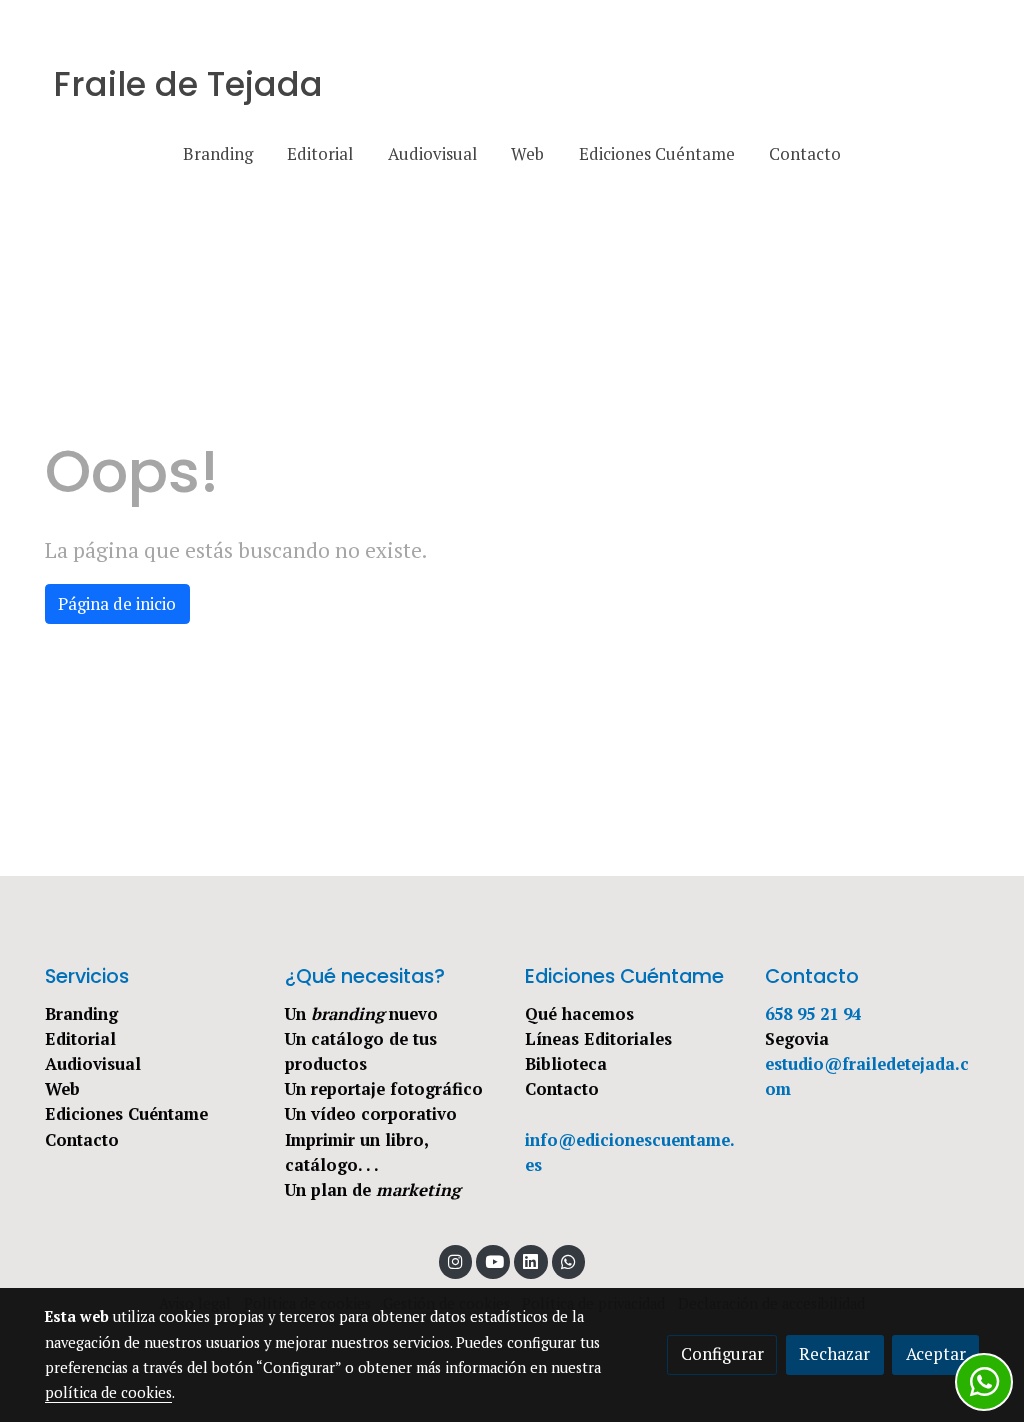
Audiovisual (93, 1064)
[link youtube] (494, 1260)
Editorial (80, 1039)
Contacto (82, 1140)
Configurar (722, 1354)
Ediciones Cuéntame (126, 1114)
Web (62, 1089)
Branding (81, 1014)
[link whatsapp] (569, 1260)
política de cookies (108, 1392)
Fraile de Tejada (188, 85)
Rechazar (834, 1354)
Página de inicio (117, 604)
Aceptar (936, 1354)
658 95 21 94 (813, 1014)
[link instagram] (456, 1260)
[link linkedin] (531, 1260)
